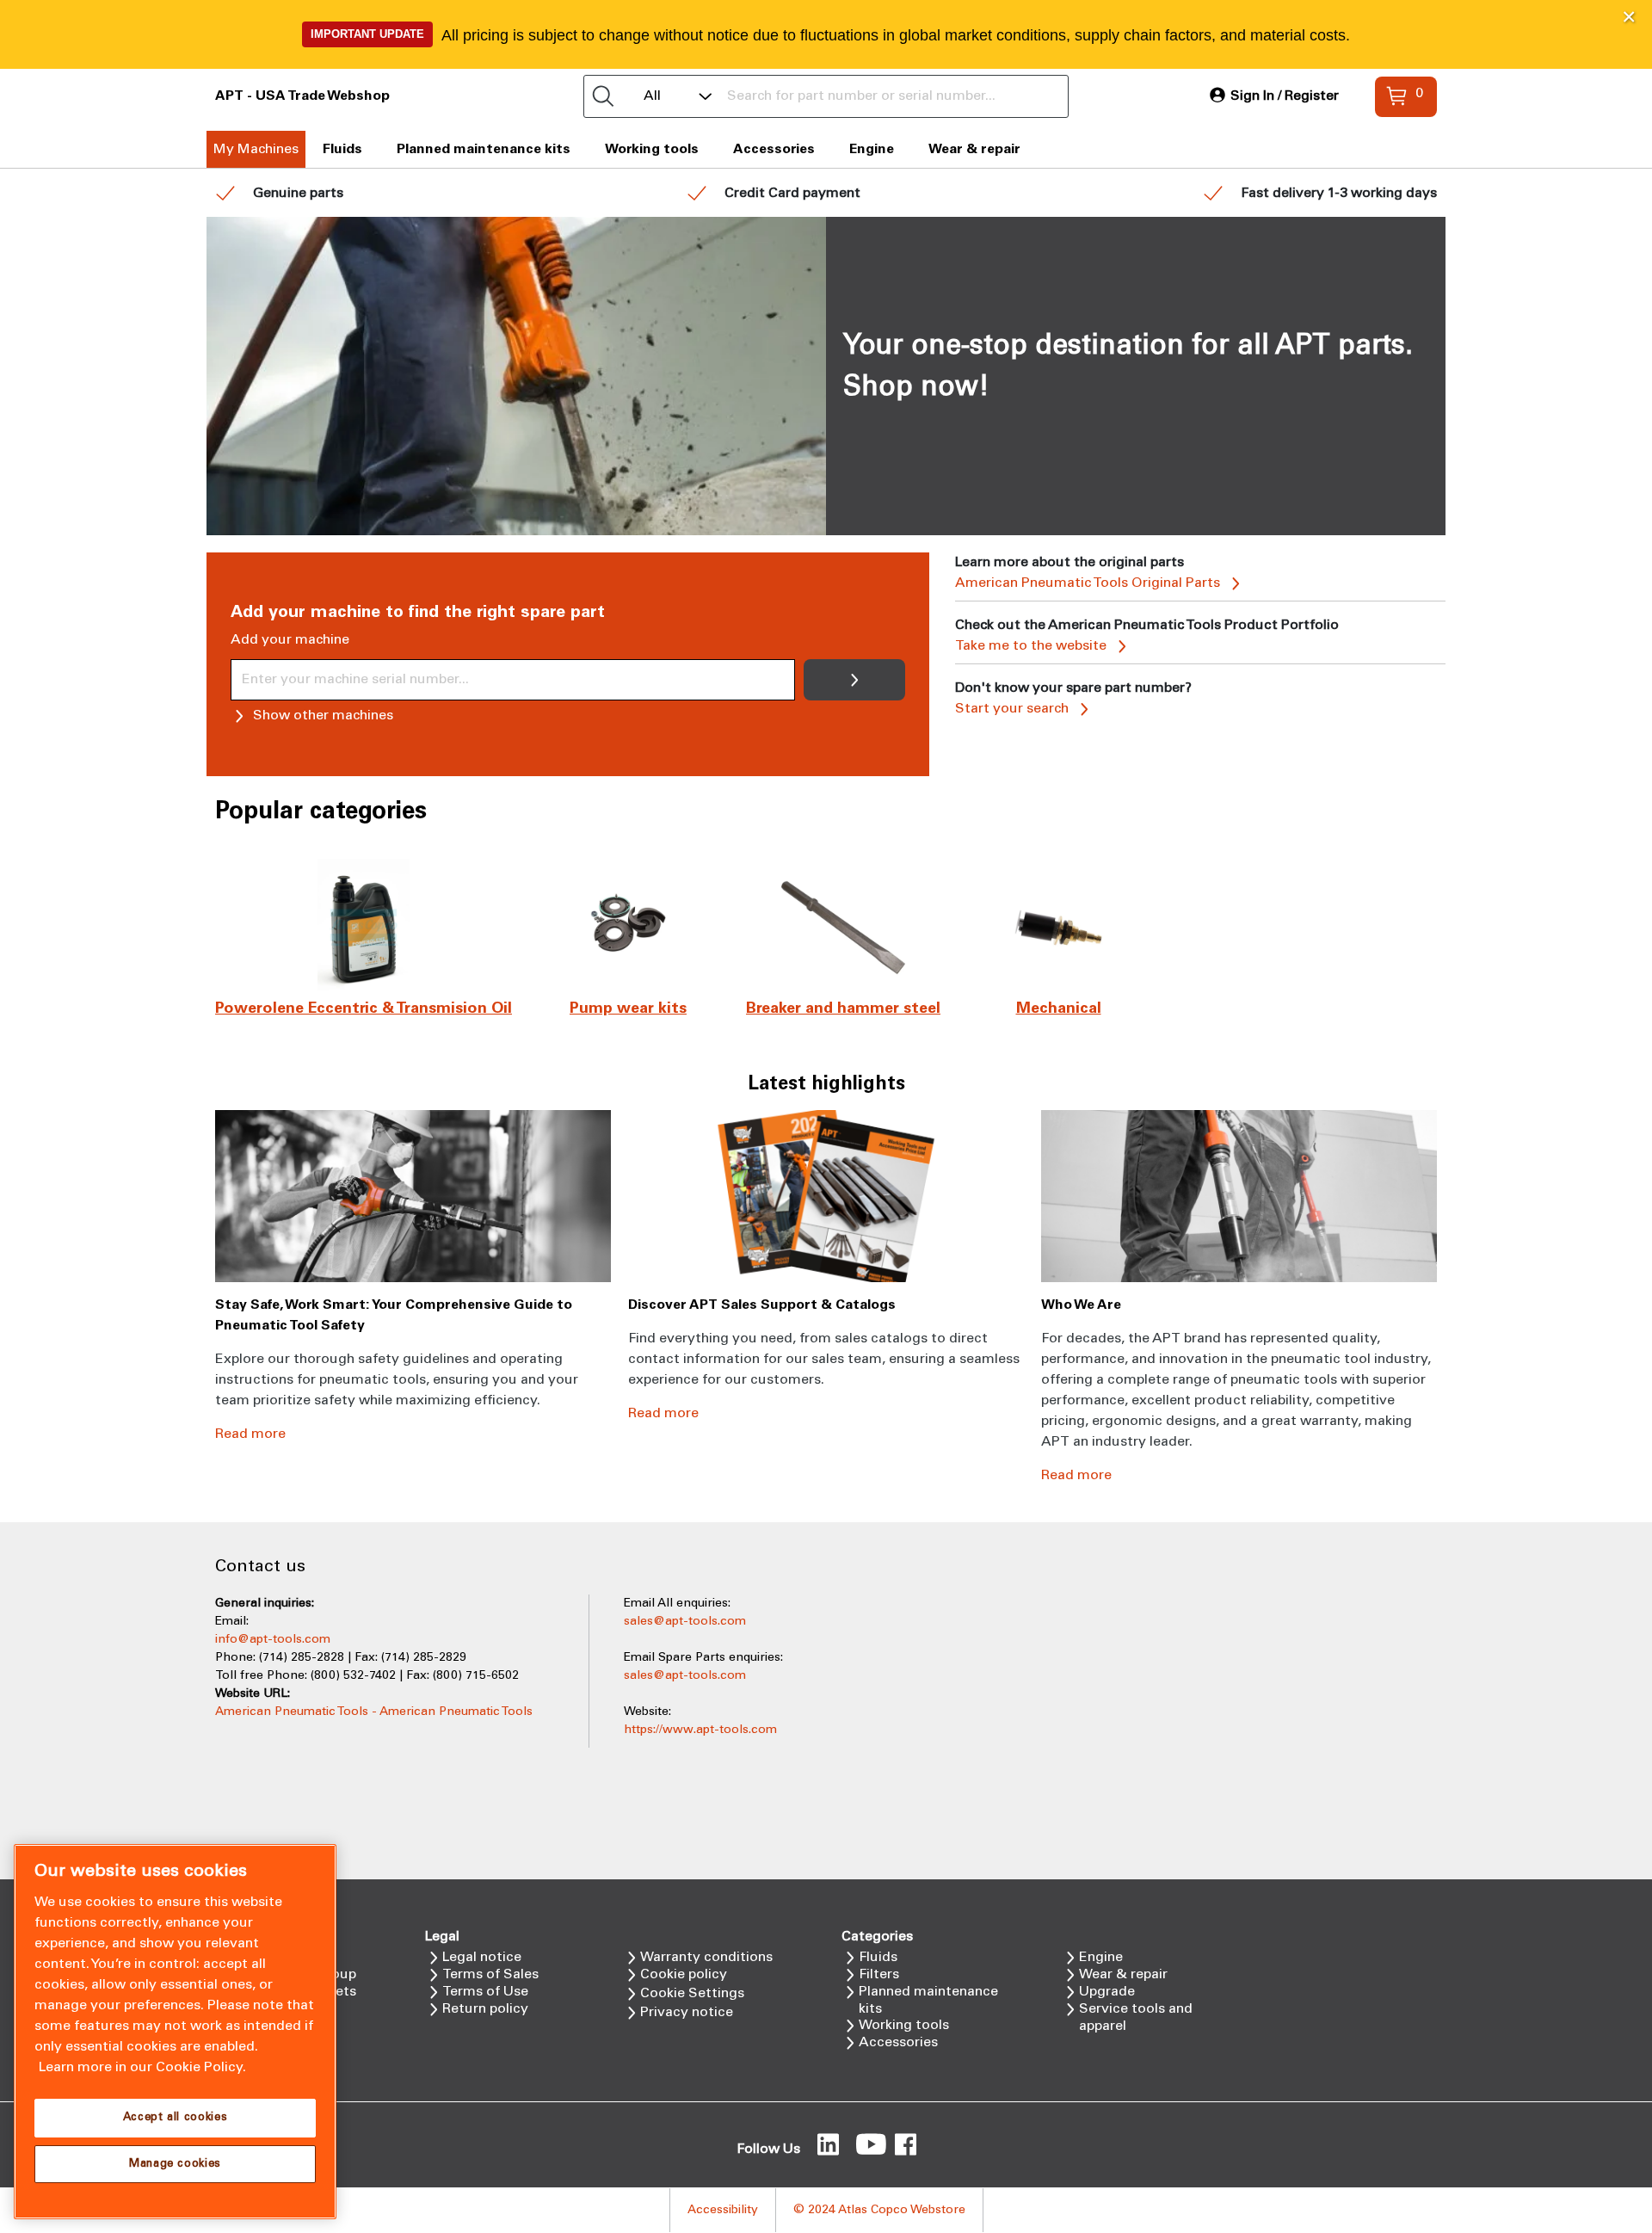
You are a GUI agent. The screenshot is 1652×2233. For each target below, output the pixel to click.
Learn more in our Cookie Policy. (142, 2067)
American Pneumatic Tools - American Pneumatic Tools (374, 1712)
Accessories (774, 149)
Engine (872, 149)
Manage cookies (175, 2164)
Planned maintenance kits (484, 149)
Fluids (342, 149)
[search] (603, 96)
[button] (1629, 17)
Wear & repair (974, 149)
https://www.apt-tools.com (700, 1730)
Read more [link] (250, 1434)
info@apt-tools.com (273, 1640)
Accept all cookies (176, 2118)
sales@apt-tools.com (685, 1622)
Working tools (652, 149)
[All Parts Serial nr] (826, 96)
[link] (1274, 96)
